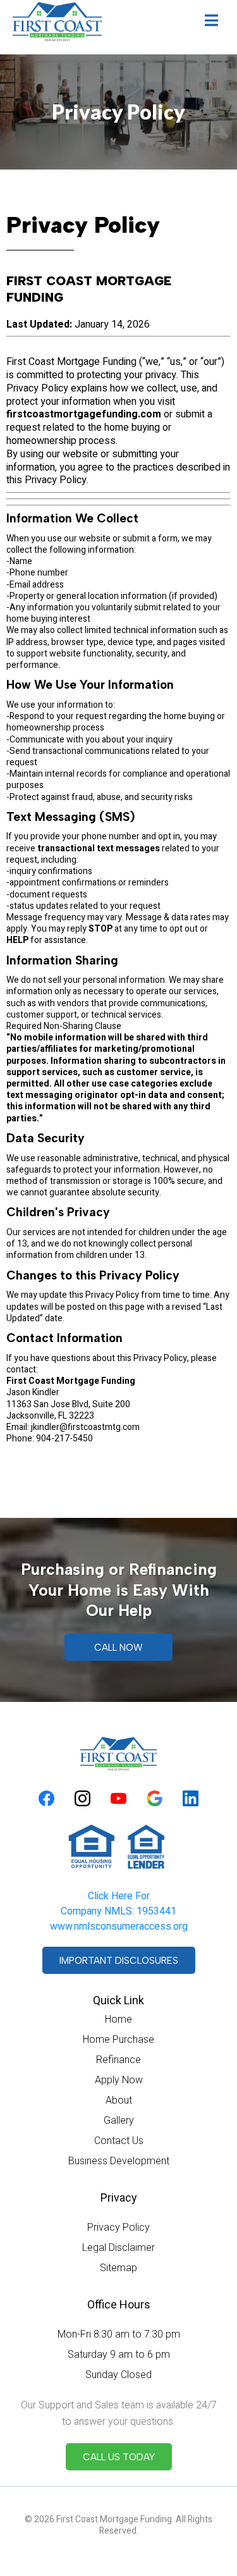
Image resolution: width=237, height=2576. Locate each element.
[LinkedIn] (191, 1798)
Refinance (118, 2060)
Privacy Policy (118, 2227)
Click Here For (119, 1896)
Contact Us (119, 2141)
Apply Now (119, 2080)
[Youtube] (118, 1798)
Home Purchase (118, 2039)
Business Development (119, 2161)
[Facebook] (46, 1798)
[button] (211, 22)
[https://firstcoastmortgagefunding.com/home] (57, 22)
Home (118, 2019)
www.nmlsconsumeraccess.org (119, 1926)
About (119, 2100)
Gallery (119, 2120)
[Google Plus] (155, 1798)
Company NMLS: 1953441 (118, 1911)
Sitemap (118, 2268)
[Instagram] (82, 1798)
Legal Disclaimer (118, 2247)
